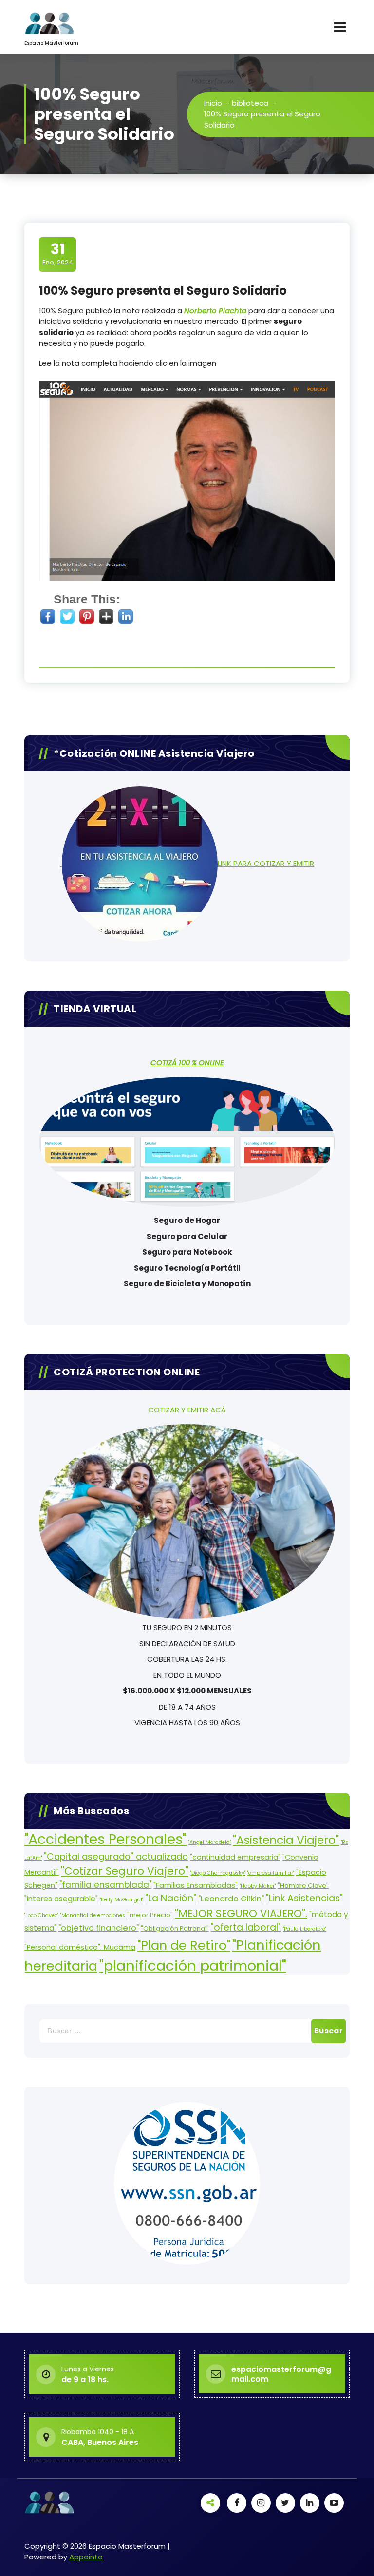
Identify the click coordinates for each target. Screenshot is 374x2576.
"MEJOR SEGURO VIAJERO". (241, 1913)
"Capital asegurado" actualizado (116, 1856)
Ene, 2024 (58, 254)
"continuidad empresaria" (235, 1857)
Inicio (213, 103)
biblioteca (250, 103)
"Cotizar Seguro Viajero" (125, 1871)
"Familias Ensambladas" (196, 1885)
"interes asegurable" (61, 1899)
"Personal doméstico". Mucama (80, 1947)
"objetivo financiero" (99, 1928)
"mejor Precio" (150, 1915)
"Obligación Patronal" (175, 1928)
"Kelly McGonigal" (122, 1900)
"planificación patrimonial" (193, 1965)
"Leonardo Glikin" (231, 1899)
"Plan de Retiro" (184, 1945)
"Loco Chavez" (41, 1915)
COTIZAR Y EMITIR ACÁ (187, 1410)
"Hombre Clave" (303, 1886)
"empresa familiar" (271, 1873)
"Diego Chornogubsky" (218, 1873)
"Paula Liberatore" (305, 1929)
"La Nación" (171, 1898)
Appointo (86, 2557)
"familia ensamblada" (105, 1885)
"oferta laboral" (246, 1927)
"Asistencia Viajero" (286, 1840)
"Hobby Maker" (258, 1886)
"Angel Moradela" (210, 1842)
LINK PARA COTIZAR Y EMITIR (266, 863)
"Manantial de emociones (93, 1915)
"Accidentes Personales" (105, 1839)
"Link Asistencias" (304, 1898)
